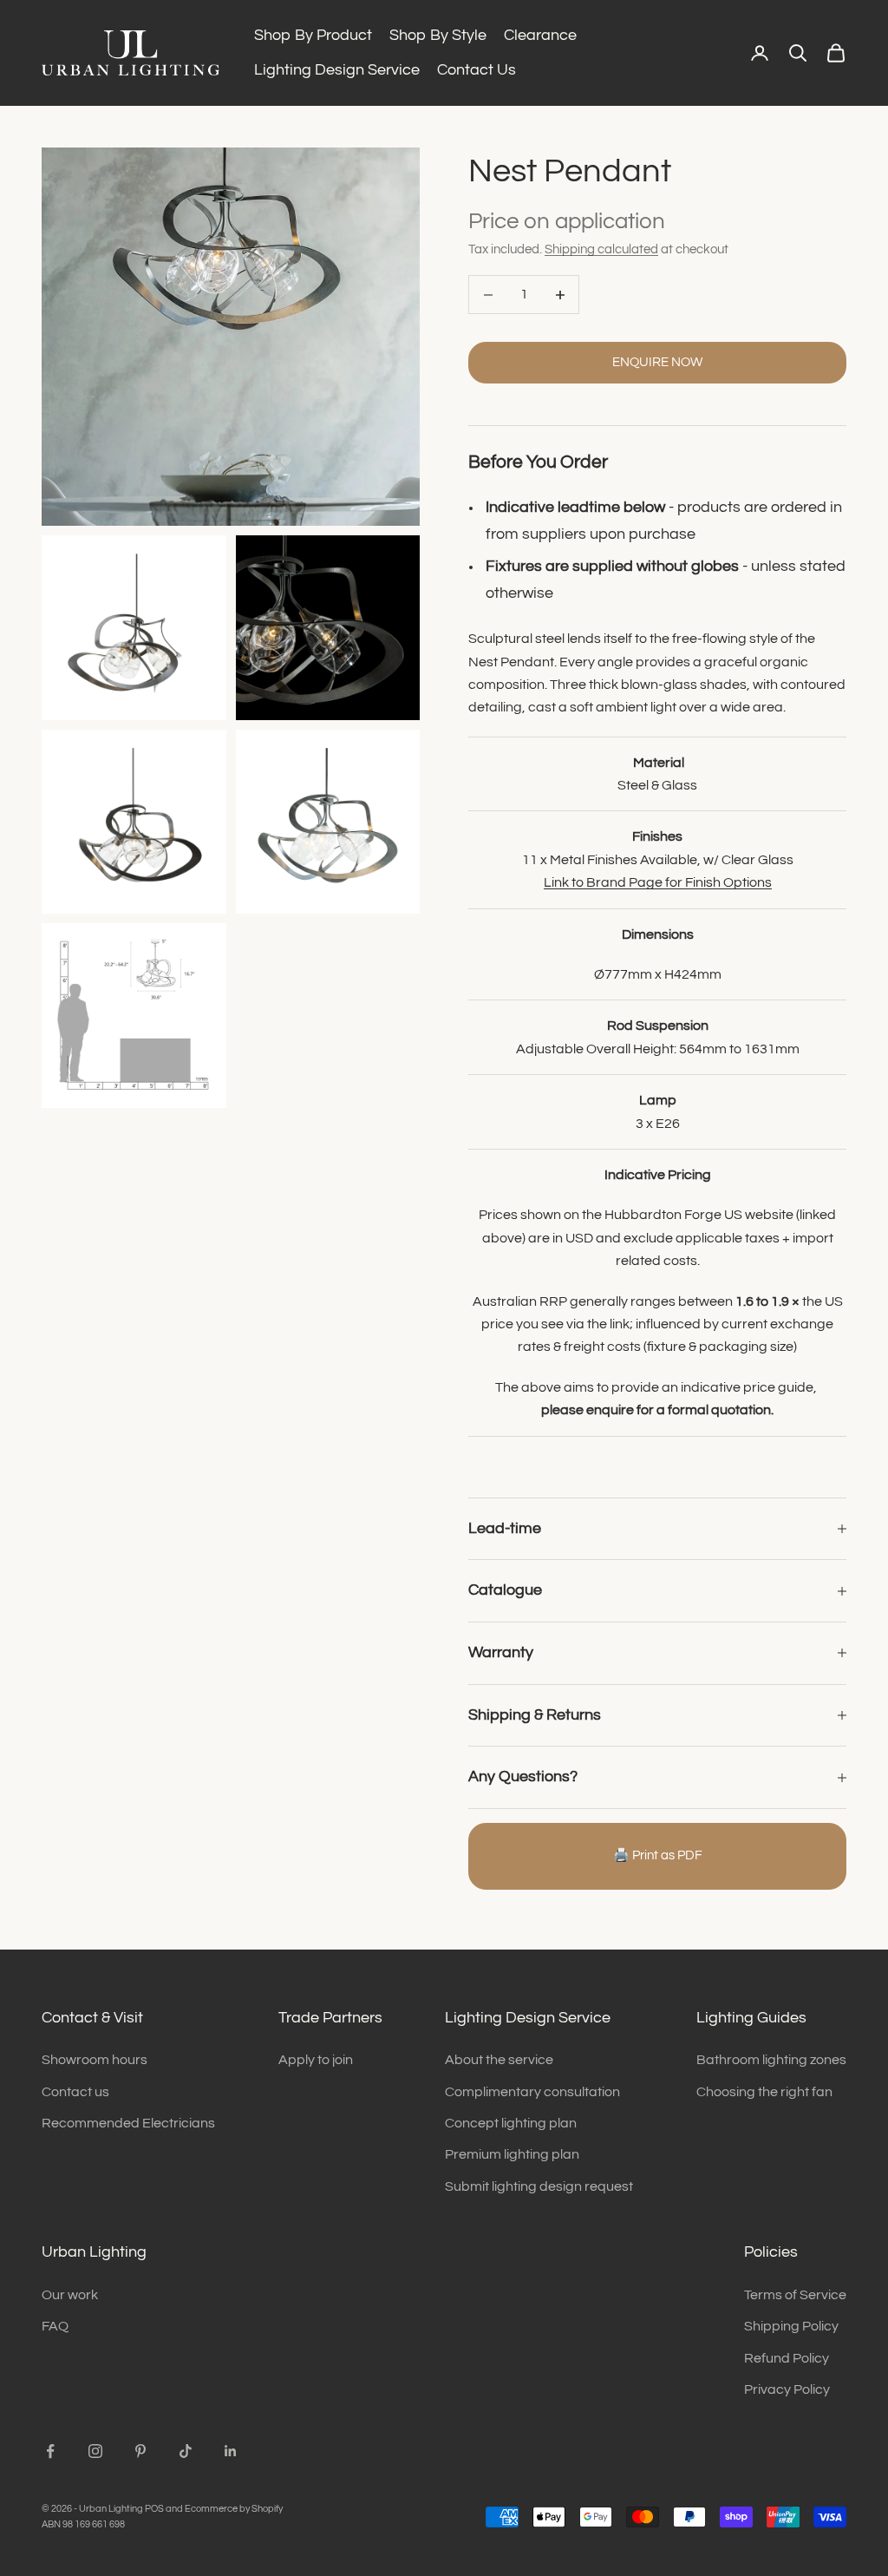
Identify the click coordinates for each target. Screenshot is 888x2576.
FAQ (55, 2326)
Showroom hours (95, 2060)
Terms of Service (795, 2295)
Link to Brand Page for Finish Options (658, 882)
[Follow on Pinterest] (140, 2451)
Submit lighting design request (539, 2186)
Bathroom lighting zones (771, 2060)
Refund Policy (787, 2358)
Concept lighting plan (511, 2123)
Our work (70, 2295)
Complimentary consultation (532, 2092)
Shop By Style (438, 35)
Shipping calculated (601, 249)
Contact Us (477, 70)
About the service (499, 2060)
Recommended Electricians (128, 2123)
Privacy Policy (787, 2389)
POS (154, 2509)
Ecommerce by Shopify (234, 2509)
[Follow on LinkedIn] (231, 2451)
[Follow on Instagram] (95, 2451)
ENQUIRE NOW (657, 362)
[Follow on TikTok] (186, 2451)
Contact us (75, 2092)
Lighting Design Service (337, 70)
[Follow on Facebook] (50, 2451)
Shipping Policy (791, 2326)
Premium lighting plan (512, 2154)
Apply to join (316, 2060)
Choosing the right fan (764, 2092)
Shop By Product (313, 35)
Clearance (540, 35)
